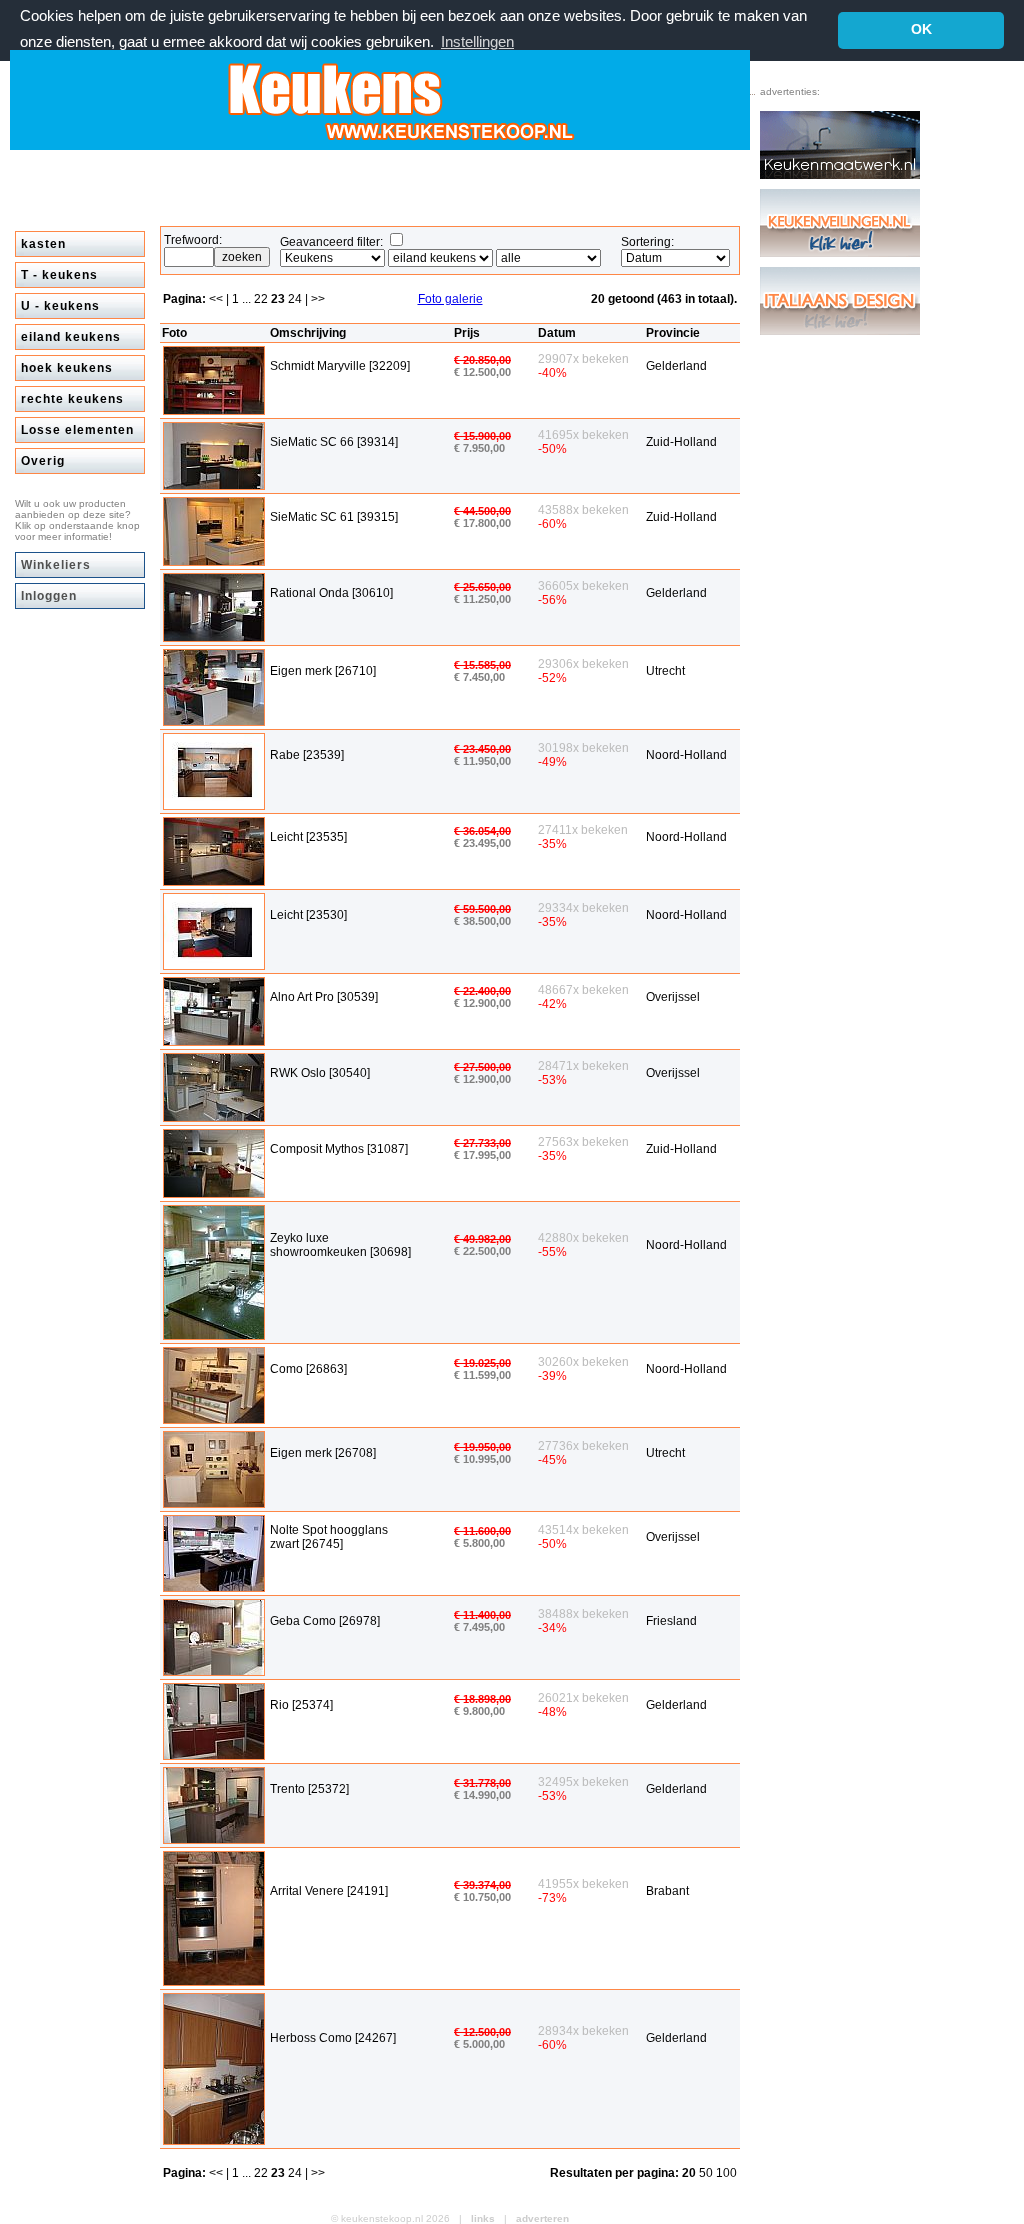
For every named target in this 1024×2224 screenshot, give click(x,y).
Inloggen (49, 596)
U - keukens (60, 306)
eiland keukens (71, 337)
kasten (43, 244)
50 (707, 2173)
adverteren (542, 2218)
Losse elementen (77, 430)
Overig (43, 461)
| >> (315, 299)
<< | (220, 299)
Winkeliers (56, 565)
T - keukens (59, 275)
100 (726, 2173)
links (483, 2218)
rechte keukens (72, 399)
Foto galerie (450, 299)
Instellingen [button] (477, 41)
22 (262, 299)
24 (296, 299)
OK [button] (921, 29)
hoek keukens (67, 368)
